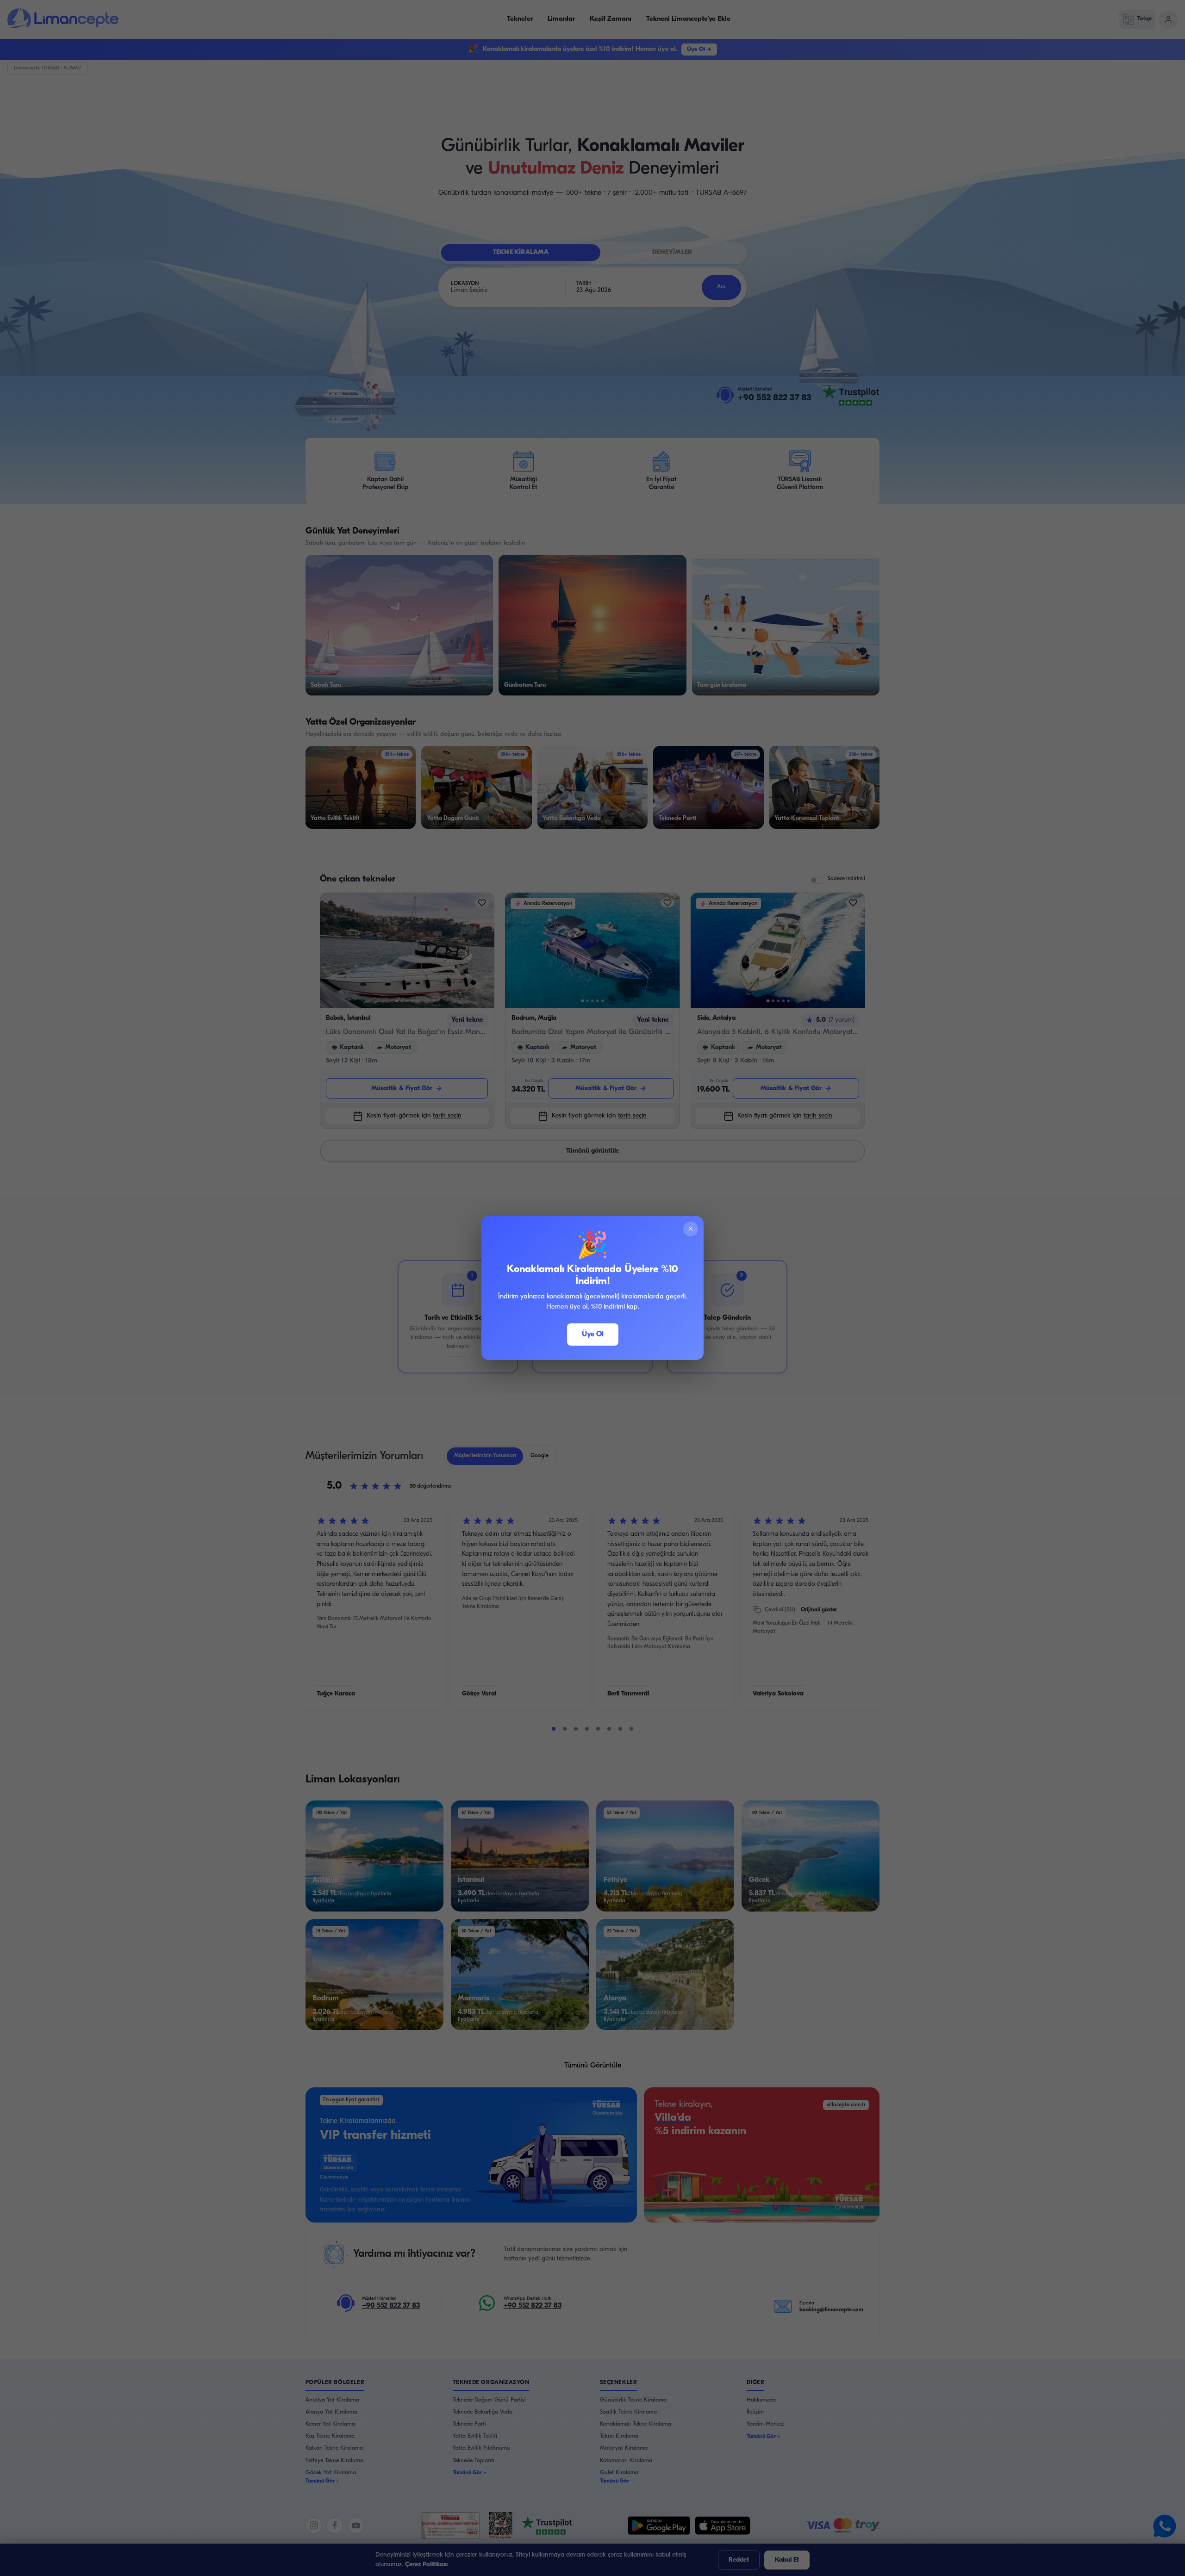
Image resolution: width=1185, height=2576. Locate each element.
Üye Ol (593, 1335)
